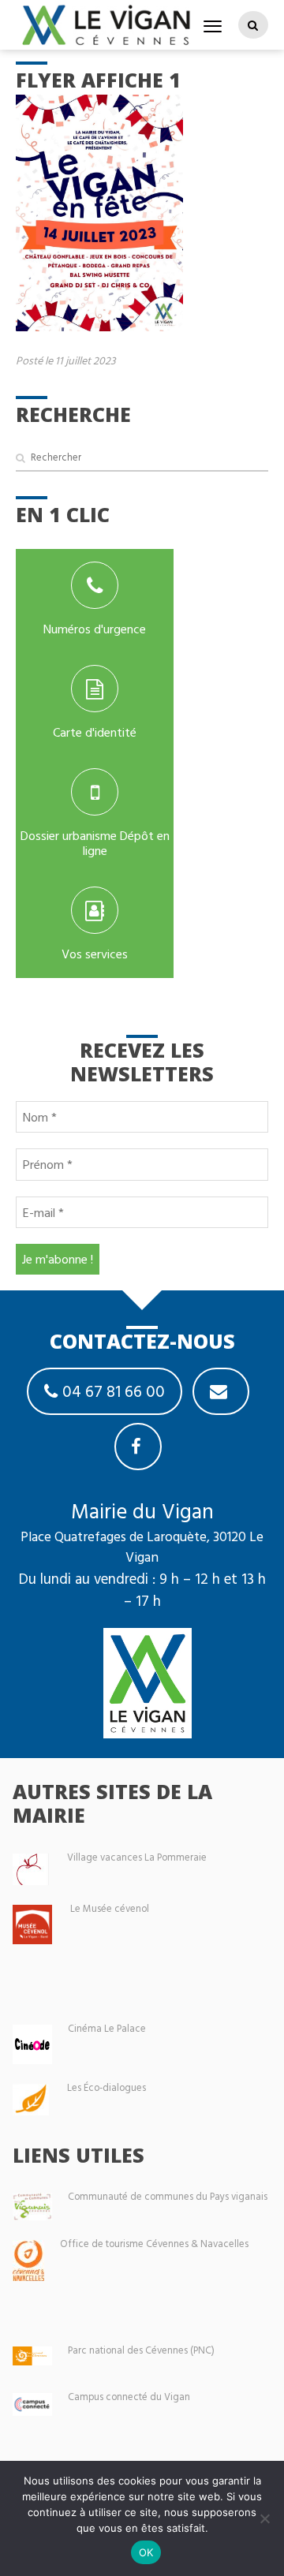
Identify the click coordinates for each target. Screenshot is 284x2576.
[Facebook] (138, 1447)
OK (146, 2552)
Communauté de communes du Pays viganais (168, 2196)
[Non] (264, 2518)
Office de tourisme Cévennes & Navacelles (154, 2244)
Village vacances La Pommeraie (137, 1857)
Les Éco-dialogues (106, 2087)
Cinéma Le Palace (107, 2028)
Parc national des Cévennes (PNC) (141, 2350)
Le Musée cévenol (110, 1908)
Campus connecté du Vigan (129, 2397)
